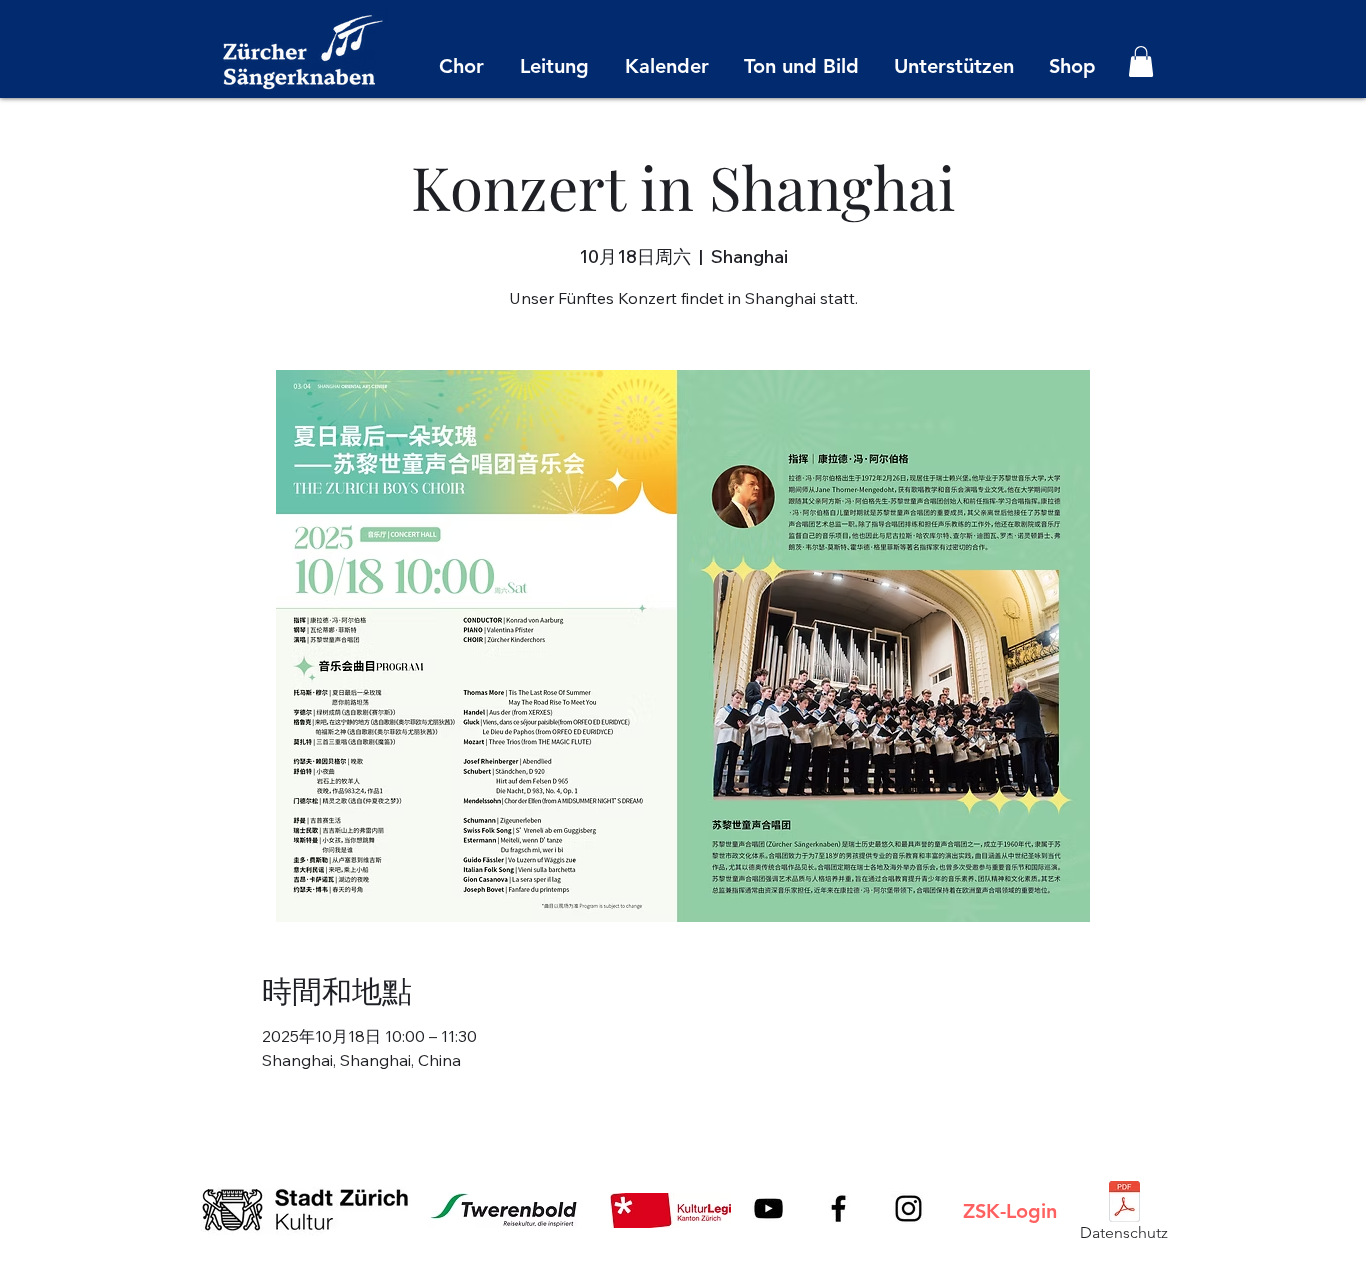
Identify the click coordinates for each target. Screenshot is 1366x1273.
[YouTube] (768, 1208)
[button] (1141, 61)
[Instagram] (908, 1208)
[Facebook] (838, 1208)
